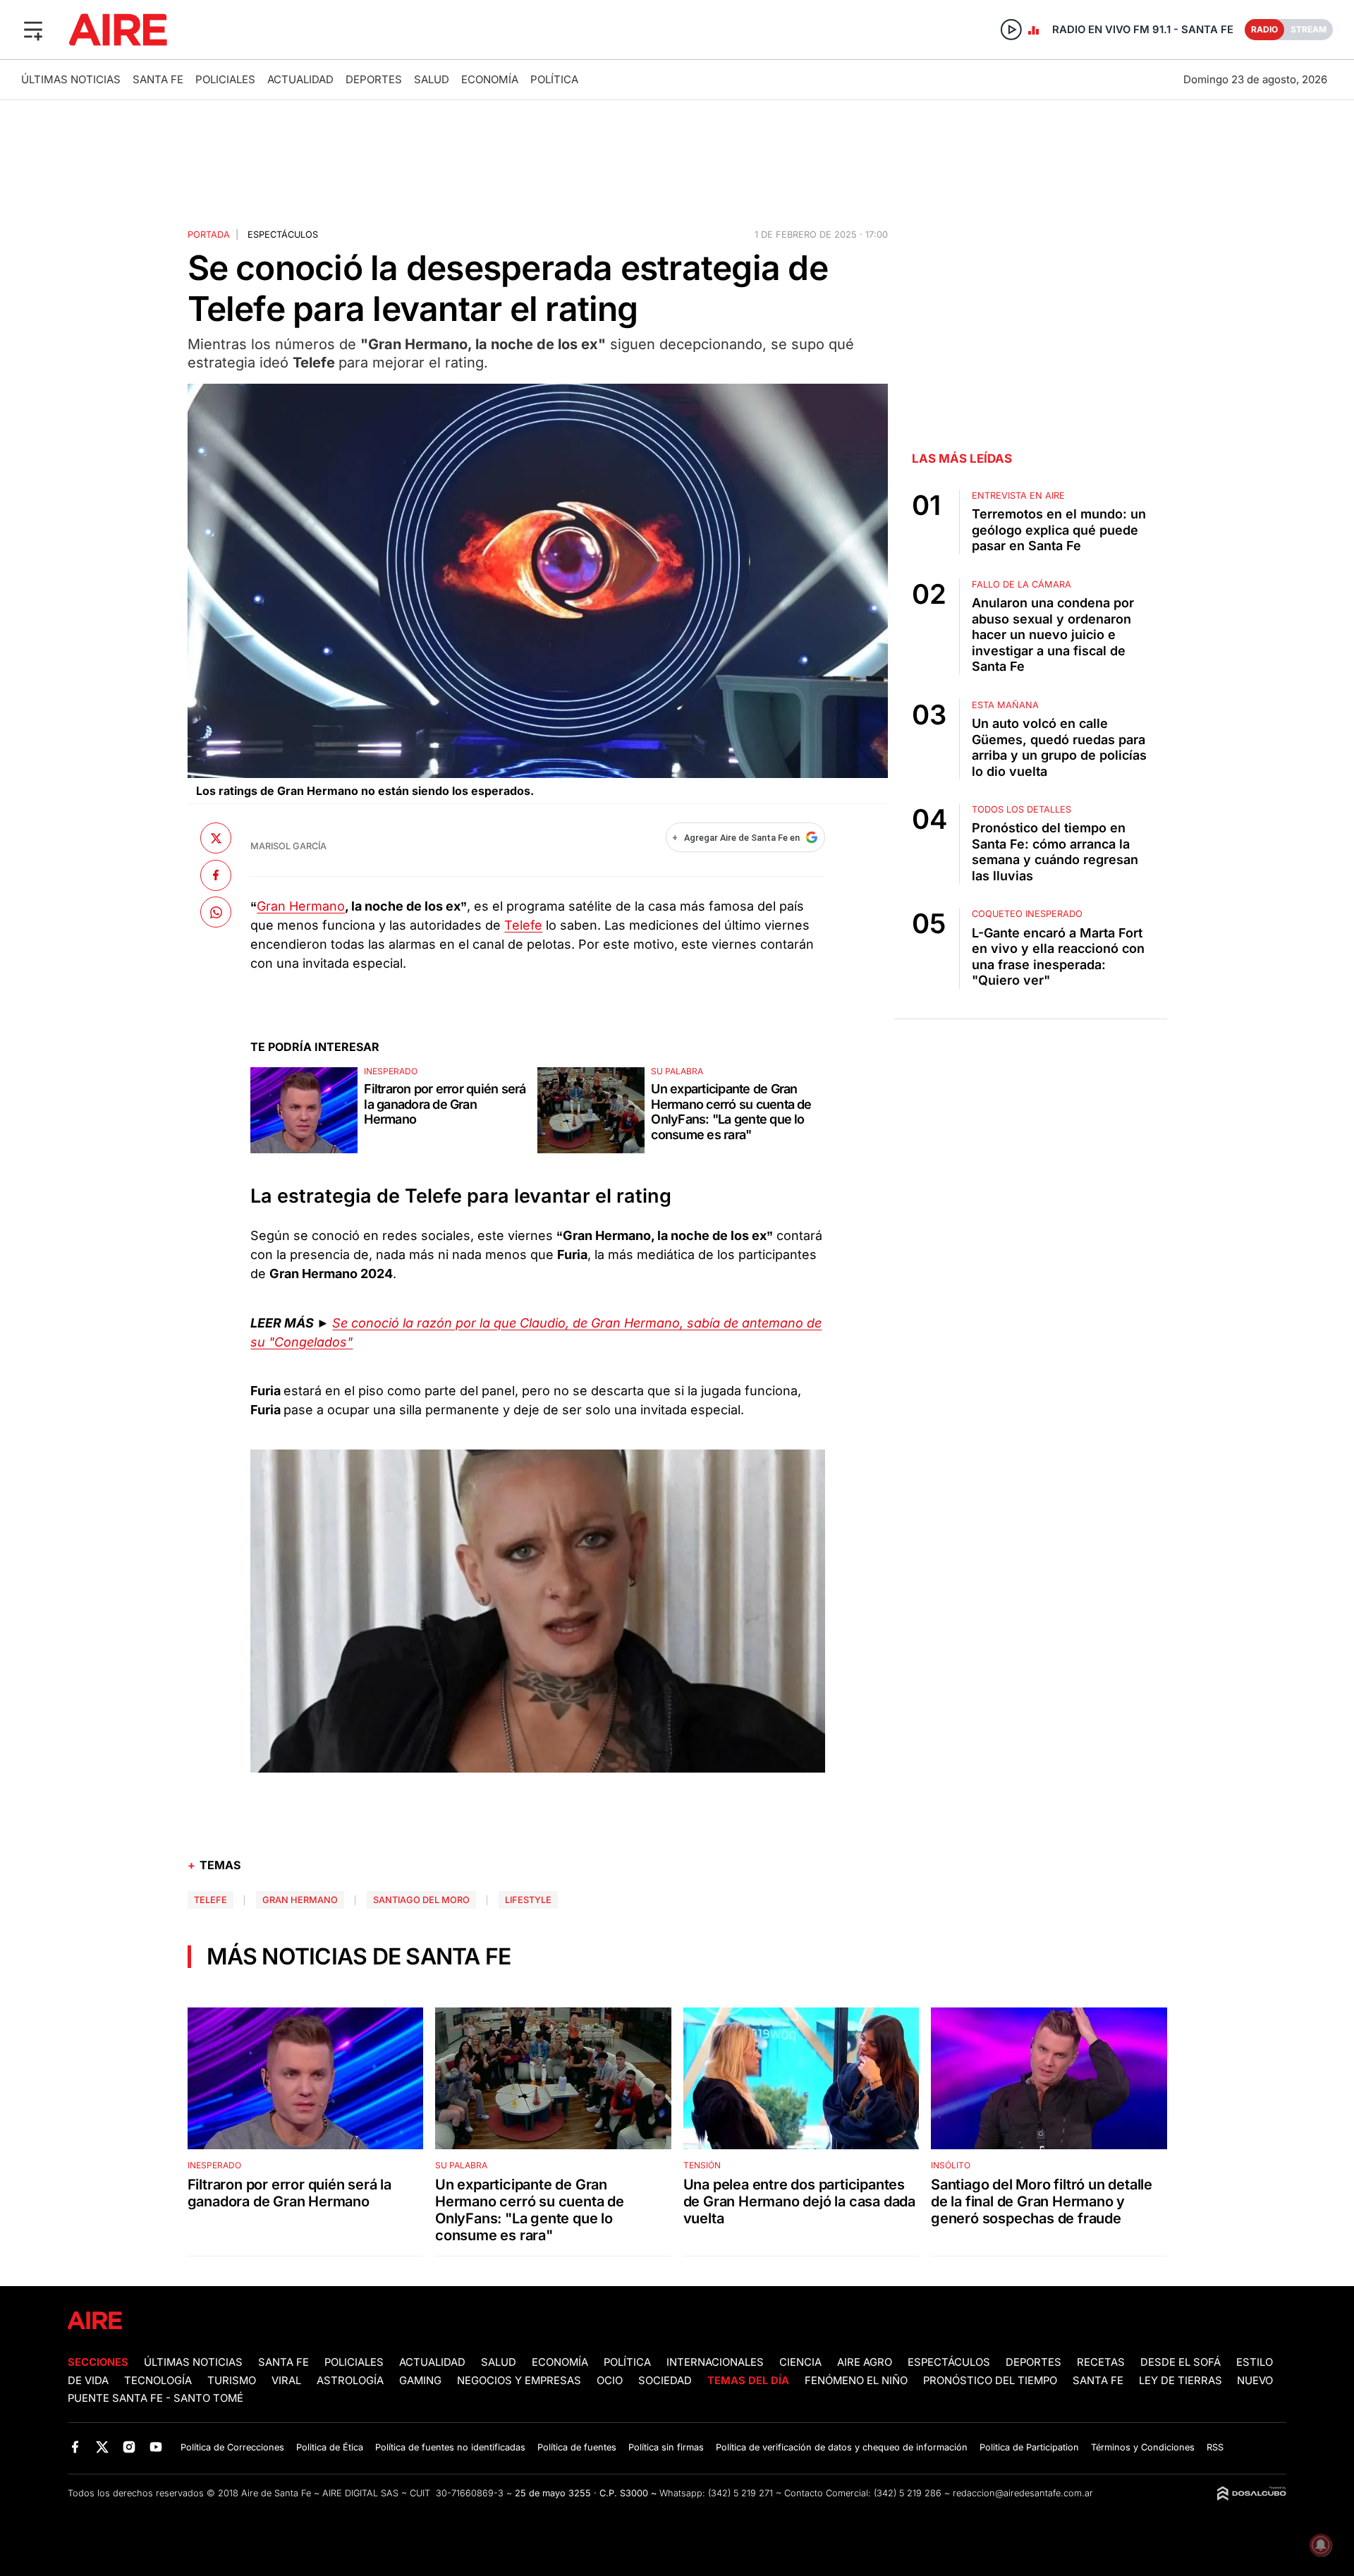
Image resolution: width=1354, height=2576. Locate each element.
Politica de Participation (1029, 2447)
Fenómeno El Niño (856, 2381)
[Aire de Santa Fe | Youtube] (156, 2447)
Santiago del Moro (421, 1900)
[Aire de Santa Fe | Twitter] (102, 2447)
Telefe (523, 925)
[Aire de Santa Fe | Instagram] (129, 2447)
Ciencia (800, 2362)
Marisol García (288, 846)
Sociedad (665, 2381)
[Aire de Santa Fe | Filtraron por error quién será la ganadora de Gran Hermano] (304, 1110)
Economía (490, 79)
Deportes (374, 79)
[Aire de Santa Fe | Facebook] (75, 2447)
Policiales (225, 79)
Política (554, 79)
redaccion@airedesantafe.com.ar (1023, 2493)
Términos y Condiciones (1143, 2447)
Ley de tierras (1182, 2381)
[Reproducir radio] (1011, 30)
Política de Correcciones (232, 2447)
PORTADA (209, 235)
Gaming (420, 2381)
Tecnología (158, 2381)
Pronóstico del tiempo (990, 2381)
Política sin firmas (666, 2447)
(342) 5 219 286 (908, 2493)
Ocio (610, 2381)
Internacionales (715, 2362)
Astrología (350, 2381)
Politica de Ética (330, 2447)
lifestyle (528, 1900)
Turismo (232, 2381)
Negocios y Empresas (519, 2381)
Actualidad (300, 79)
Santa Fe (158, 79)
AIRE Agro (865, 2362)
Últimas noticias (71, 79)
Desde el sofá (1181, 2362)
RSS (1215, 2447)
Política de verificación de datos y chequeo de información (842, 2447)
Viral (286, 2381)
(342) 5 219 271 (740, 2493)
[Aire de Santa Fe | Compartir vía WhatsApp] (216, 912)
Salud (432, 79)
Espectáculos (283, 235)
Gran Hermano (301, 906)
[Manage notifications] (1321, 2545)
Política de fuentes (577, 2447)
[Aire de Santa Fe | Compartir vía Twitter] (216, 838)
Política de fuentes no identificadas (450, 2447)
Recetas (1101, 2362)
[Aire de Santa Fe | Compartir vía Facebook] (216, 875)
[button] (33, 30)
